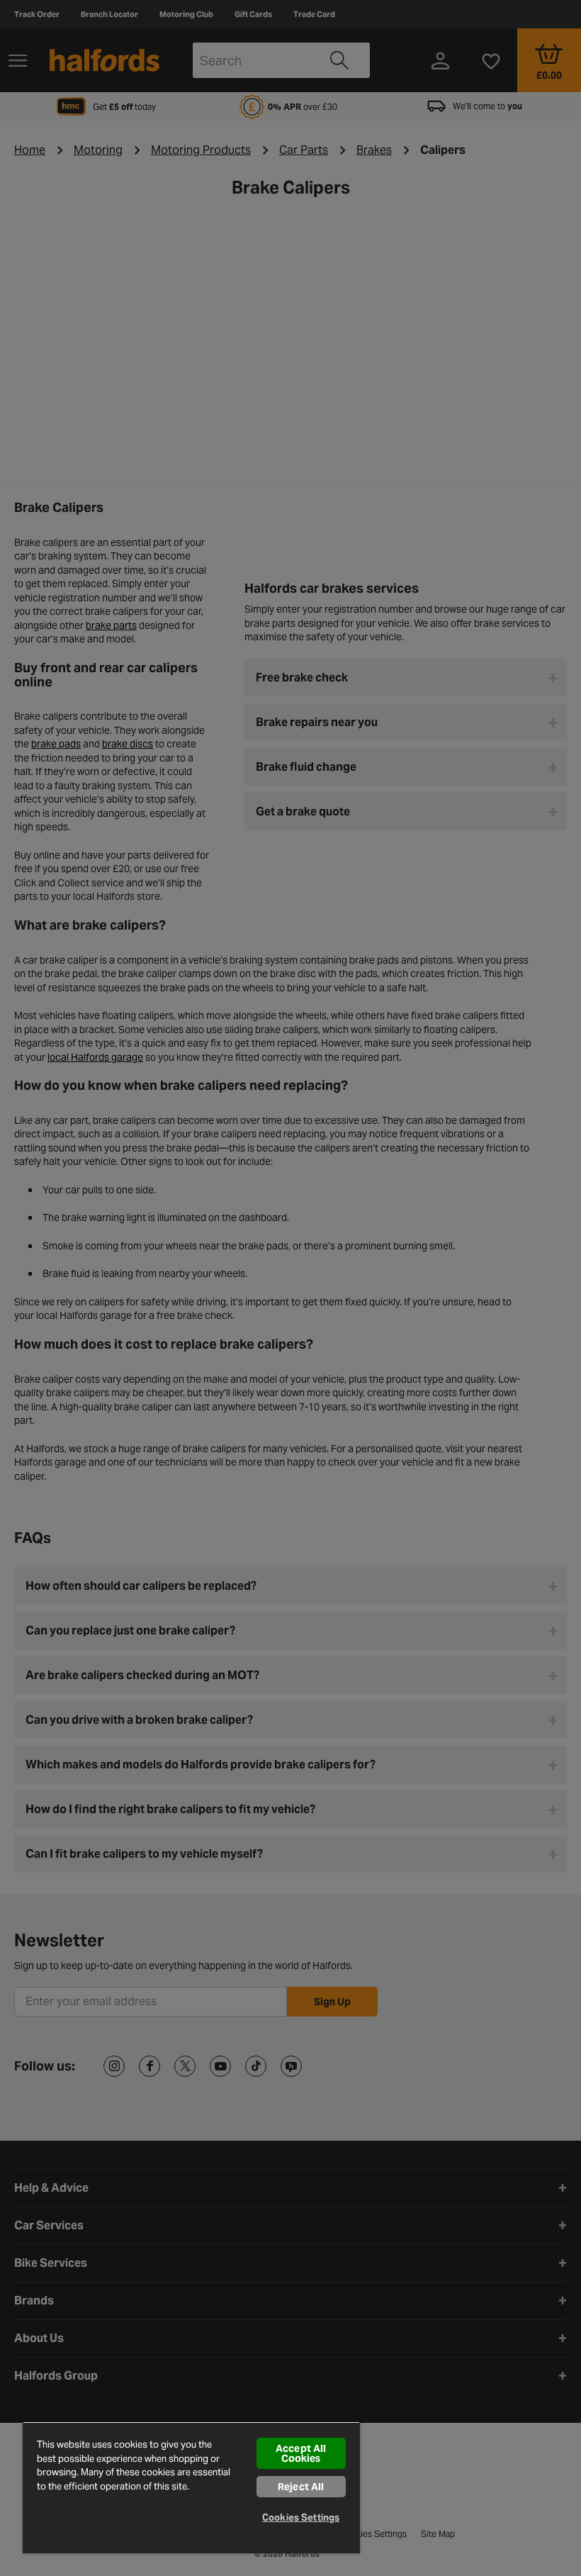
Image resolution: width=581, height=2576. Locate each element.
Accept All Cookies (301, 2453)
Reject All (301, 2487)
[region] (191, 2487)
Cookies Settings (301, 2518)
